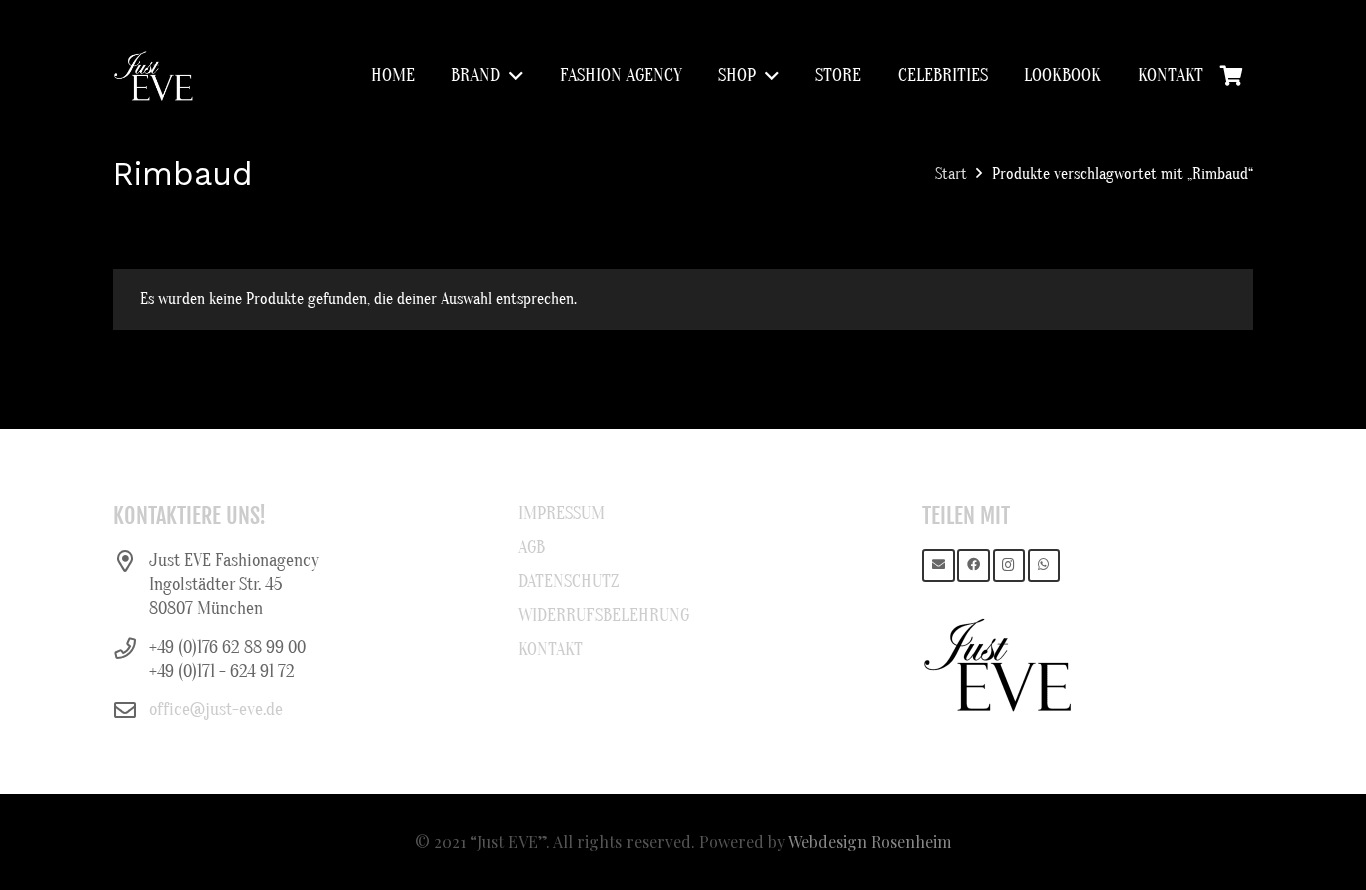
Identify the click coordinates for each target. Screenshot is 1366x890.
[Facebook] (973, 565)
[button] (511, 76)
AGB (531, 547)
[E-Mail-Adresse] (938, 565)
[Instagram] (1009, 565)
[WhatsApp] (1044, 565)
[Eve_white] (153, 76)
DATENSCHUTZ (568, 581)
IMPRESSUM (561, 513)
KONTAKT (550, 649)
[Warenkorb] (1231, 76)
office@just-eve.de (216, 709)
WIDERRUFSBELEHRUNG (603, 615)
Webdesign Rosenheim (869, 841)
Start (951, 174)
